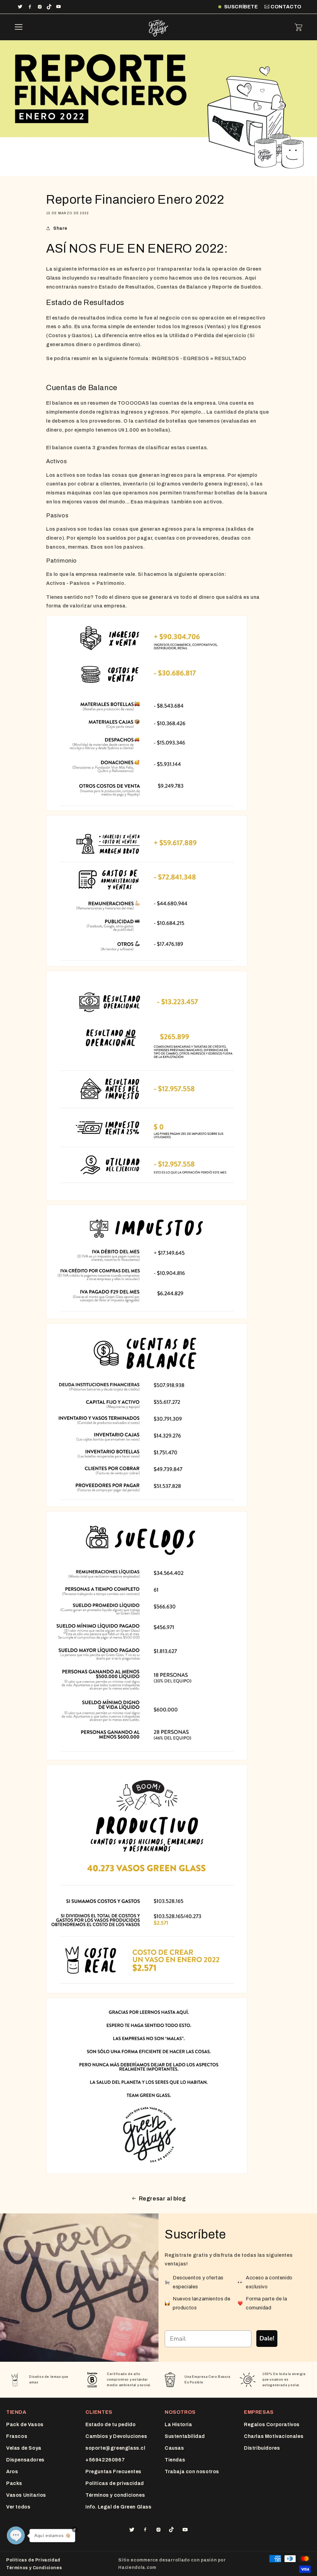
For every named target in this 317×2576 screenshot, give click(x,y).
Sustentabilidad (185, 2436)
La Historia (178, 2424)
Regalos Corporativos (272, 2424)
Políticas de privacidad (115, 2483)
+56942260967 (105, 2460)
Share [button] (60, 228)
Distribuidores (262, 2448)
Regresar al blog (163, 2199)
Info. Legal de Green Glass (119, 2507)
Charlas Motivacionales (274, 2436)
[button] (19, 27)
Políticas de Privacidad (33, 2560)
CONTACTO (286, 7)
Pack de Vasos (25, 2424)
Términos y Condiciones (34, 2568)
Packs (14, 2483)
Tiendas (175, 2460)
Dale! (267, 2338)
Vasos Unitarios (26, 2495)
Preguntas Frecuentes (113, 2472)
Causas (174, 2448)
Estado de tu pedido (111, 2424)
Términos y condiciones (115, 2495)
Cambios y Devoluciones (116, 2436)
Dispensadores (25, 2460)
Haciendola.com (137, 2567)
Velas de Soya (24, 2448)
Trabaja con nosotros (192, 2472)
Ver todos (18, 2507)
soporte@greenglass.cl (115, 2448)
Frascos (17, 2436)
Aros (12, 2472)
